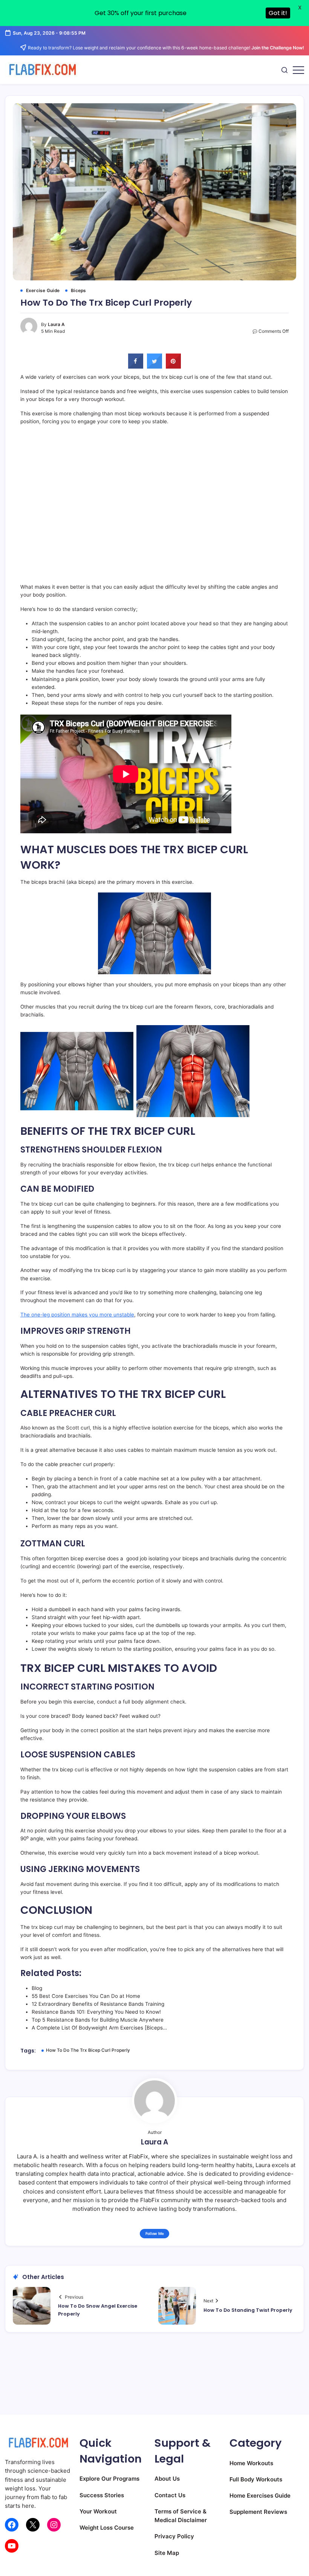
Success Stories (102, 2495)
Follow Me (155, 2233)
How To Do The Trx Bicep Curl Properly (88, 2050)
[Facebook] (12, 2525)
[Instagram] (54, 2525)
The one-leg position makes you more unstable (77, 1315)
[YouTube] (12, 2546)
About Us (167, 2479)
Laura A (56, 324)
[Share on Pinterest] (173, 366)
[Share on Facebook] (136, 366)
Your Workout (98, 2511)
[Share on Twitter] (154, 366)
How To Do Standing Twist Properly (248, 2310)
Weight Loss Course (107, 2528)
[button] (285, 70)
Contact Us (170, 2495)
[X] (33, 2525)
